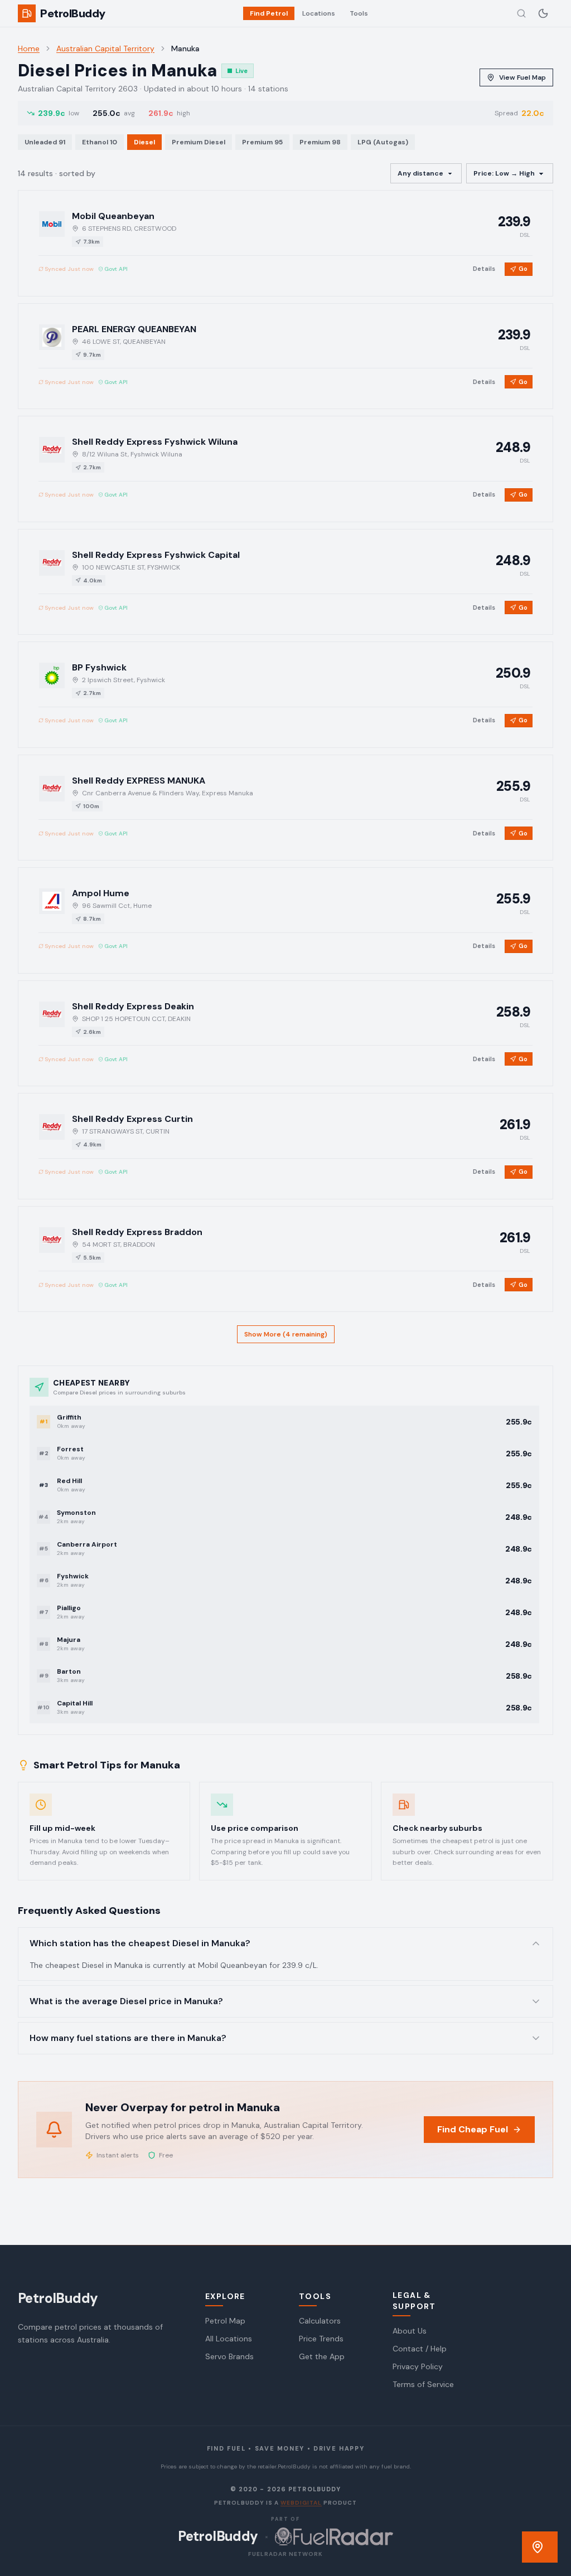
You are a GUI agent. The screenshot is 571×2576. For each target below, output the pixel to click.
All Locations (229, 2339)
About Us (410, 2331)
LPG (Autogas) (383, 142)
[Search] (521, 13)
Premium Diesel (199, 142)
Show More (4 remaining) (286, 1334)
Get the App (322, 2356)
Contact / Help (420, 2349)
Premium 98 (320, 142)
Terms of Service (423, 2384)
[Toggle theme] (543, 13)
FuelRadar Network (285, 2554)
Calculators (320, 2321)
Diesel (144, 142)
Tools (359, 13)
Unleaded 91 (45, 142)
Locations (319, 13)
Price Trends (321, 2339)
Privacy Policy (418, 2366)
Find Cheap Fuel (473, 2129)
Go (523, 269)
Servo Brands (229, 2356)
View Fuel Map (522, 77)
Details (484, 269)
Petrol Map (225, 2321)
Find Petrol (269, 13)
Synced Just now (69, 269)
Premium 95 (262, 142)
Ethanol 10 (100, 142)
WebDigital (301, 2503)
